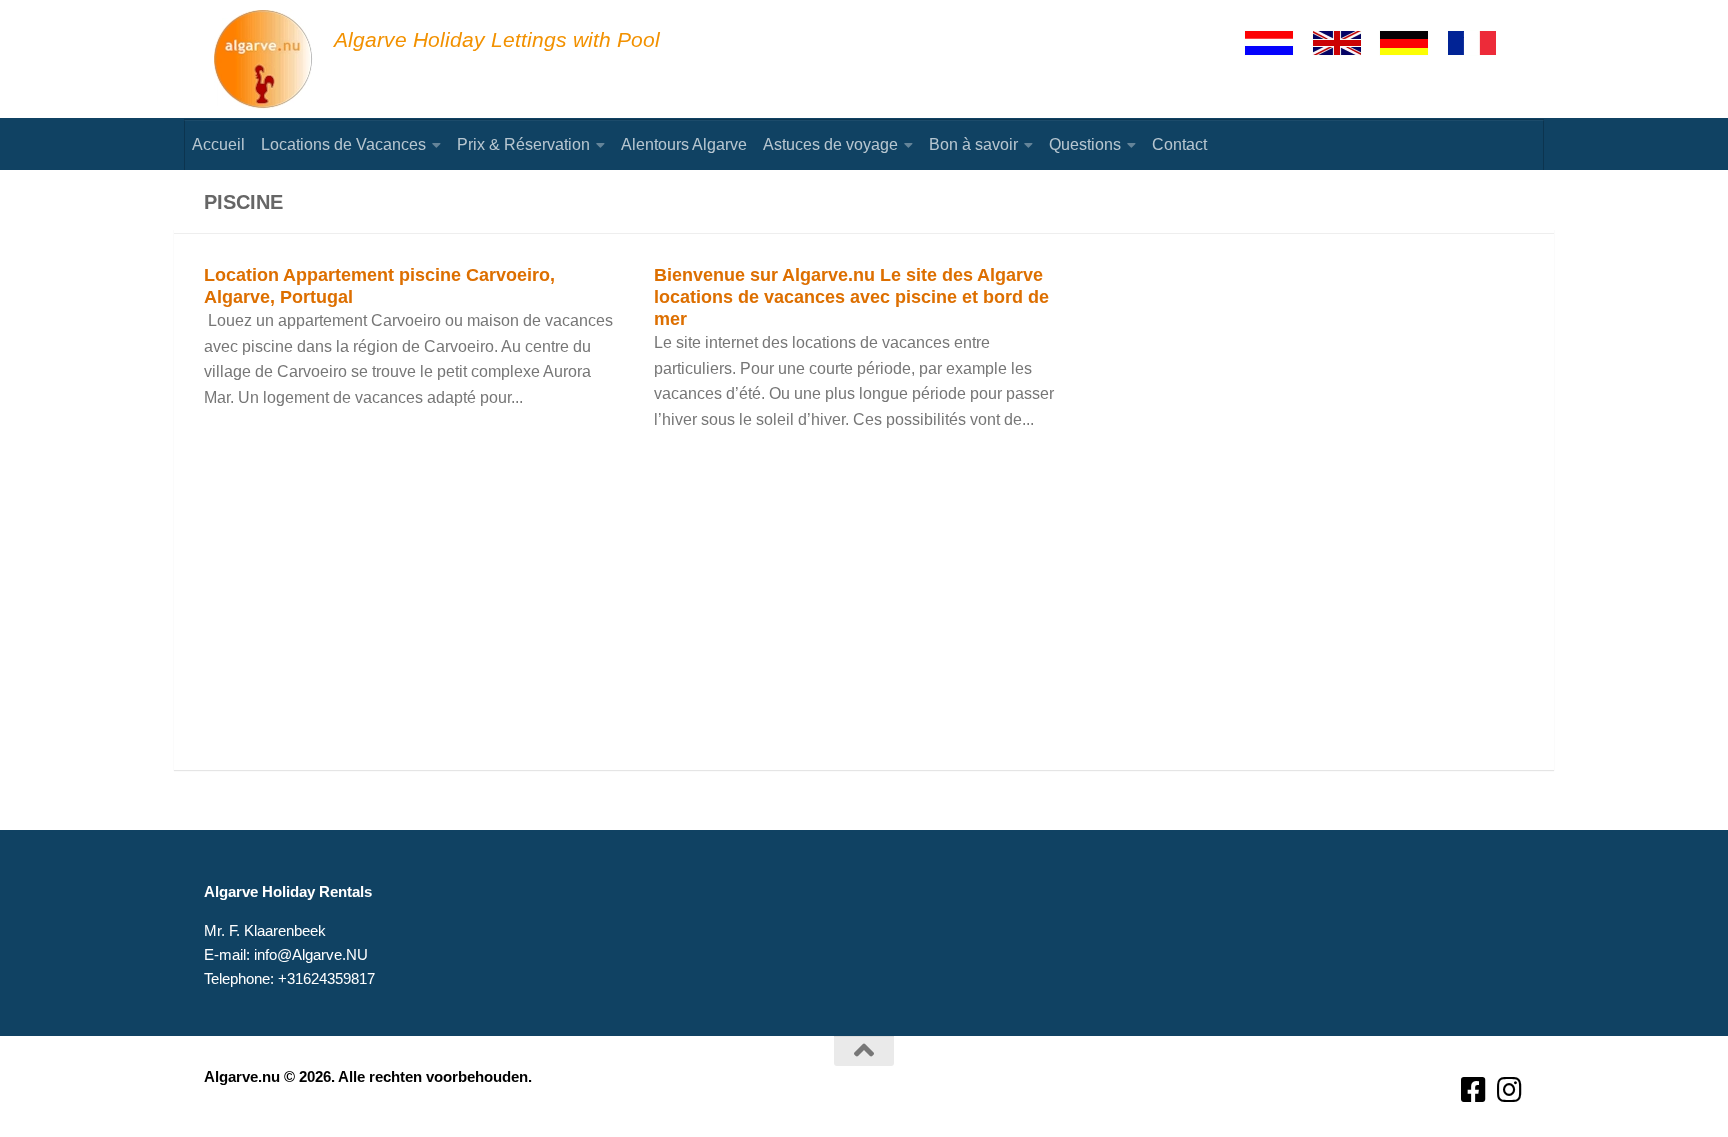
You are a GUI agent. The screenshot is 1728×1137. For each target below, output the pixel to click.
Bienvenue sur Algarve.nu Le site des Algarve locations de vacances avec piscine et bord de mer (851, 297)
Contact (1179, 144)
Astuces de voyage (830, 144)
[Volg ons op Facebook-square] (1474, 1090)
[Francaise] (1481, 43)
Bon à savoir (973, 144)
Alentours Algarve (684, 144)
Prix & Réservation (523, 144)
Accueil (218, 144)
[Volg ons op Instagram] (1510, 1090)
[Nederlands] (1278, 43)
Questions (1085, 144)
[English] (1346, 43)
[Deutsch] (1413, 43)
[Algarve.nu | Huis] (264, 60)
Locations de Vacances (343, 144)
